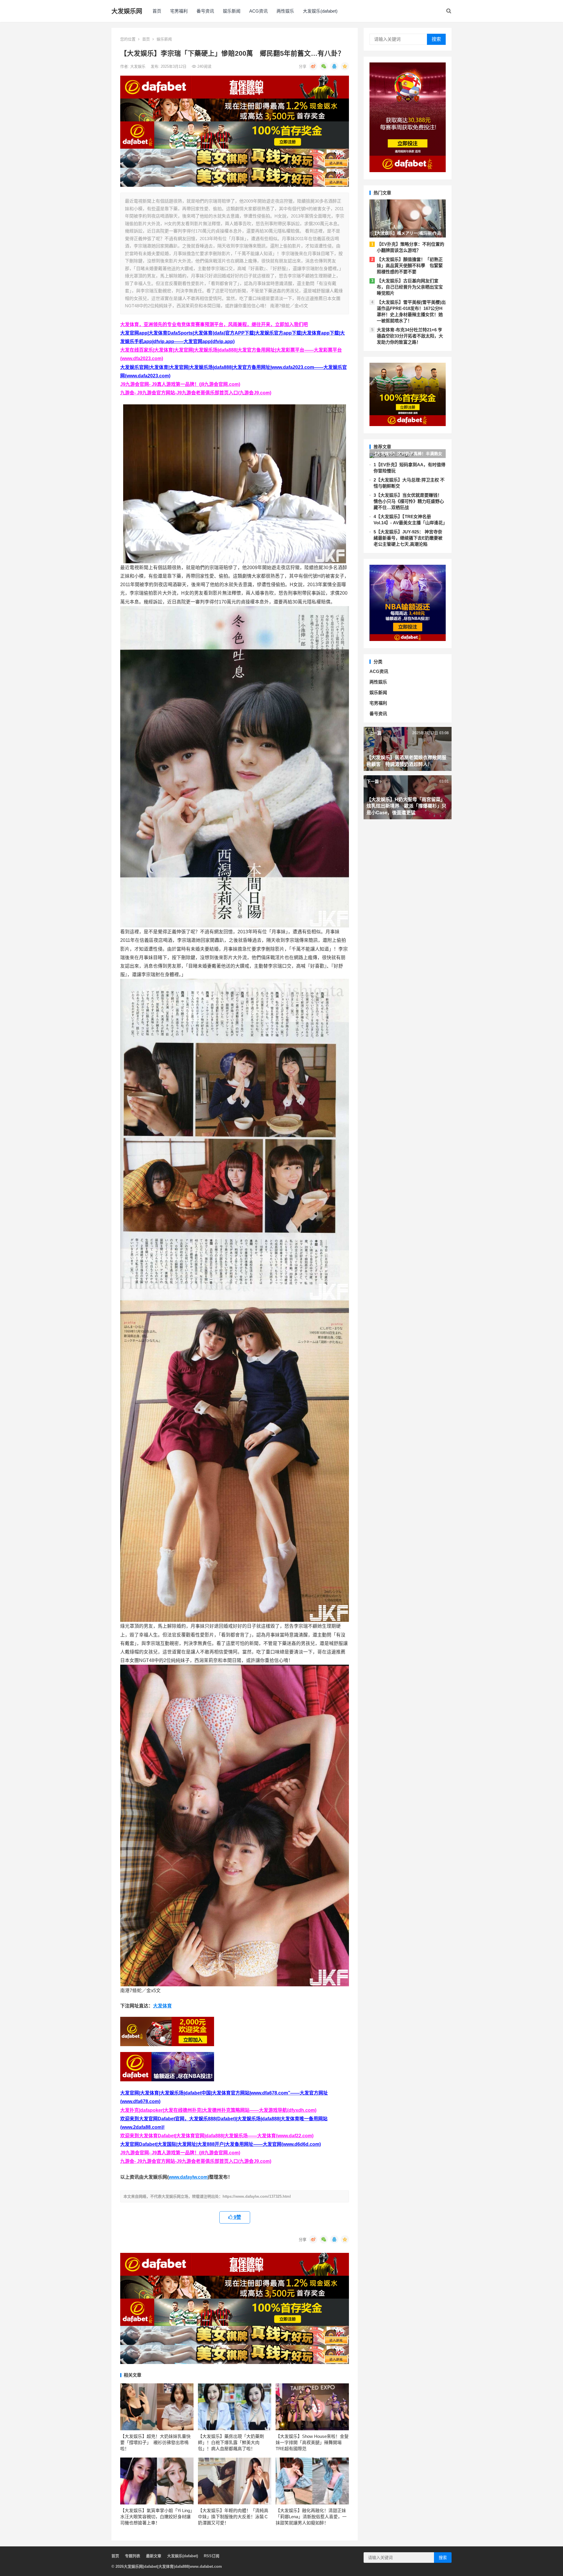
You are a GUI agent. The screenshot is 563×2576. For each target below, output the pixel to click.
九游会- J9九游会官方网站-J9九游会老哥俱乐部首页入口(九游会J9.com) (196, 393)
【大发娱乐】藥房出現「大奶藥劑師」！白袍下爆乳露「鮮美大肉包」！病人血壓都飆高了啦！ (231, 2442)
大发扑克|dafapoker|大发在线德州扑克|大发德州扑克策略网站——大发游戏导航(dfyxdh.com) (218, 2110)
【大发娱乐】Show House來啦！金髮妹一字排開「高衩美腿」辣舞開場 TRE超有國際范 (312, 2442)
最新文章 (154, 2556)
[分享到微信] (324, 66)
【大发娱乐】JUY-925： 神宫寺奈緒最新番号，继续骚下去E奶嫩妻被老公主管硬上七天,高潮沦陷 (408, 538)
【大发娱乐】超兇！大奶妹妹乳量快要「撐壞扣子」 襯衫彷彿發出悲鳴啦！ (155, 2442)
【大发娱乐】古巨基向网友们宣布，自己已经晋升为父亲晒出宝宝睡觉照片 (410, 287)
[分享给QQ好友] (334, 66)
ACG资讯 (258, 11)
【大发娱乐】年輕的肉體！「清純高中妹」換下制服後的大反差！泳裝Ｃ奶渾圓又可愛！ (233, 2517)
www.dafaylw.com (188, 2177)
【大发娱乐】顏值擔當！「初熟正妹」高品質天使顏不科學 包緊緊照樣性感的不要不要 (410, 266)
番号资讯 (205, 11)
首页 (157, 11)
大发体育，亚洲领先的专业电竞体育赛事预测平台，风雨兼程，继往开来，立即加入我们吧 (214, 324)
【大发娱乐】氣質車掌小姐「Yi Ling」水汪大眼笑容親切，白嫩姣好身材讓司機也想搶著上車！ (156, 2517)
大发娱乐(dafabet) (320, 11)
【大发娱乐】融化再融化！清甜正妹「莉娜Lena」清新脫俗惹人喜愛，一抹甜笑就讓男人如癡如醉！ (311, 2517)
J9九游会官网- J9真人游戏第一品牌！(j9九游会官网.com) (180, 384)
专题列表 (133, 2556)
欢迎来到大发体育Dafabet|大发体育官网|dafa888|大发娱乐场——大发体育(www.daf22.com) (217, 2136)
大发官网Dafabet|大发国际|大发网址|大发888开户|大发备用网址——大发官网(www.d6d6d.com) (221, 2144)
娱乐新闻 (232, 11)
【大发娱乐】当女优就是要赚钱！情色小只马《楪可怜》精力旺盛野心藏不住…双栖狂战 (409, 501)
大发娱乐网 (127, 11)
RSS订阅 (212, 2556)
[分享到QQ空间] (345, 66)
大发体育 (162, 2006)
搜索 (436, 39)
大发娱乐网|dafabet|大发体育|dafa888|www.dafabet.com (173, 2566)
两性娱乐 (285, 11)
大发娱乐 (138, 66)
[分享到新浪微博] (313, 66)
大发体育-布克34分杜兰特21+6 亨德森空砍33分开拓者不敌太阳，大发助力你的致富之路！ (410, 336)
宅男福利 (179, 11)
